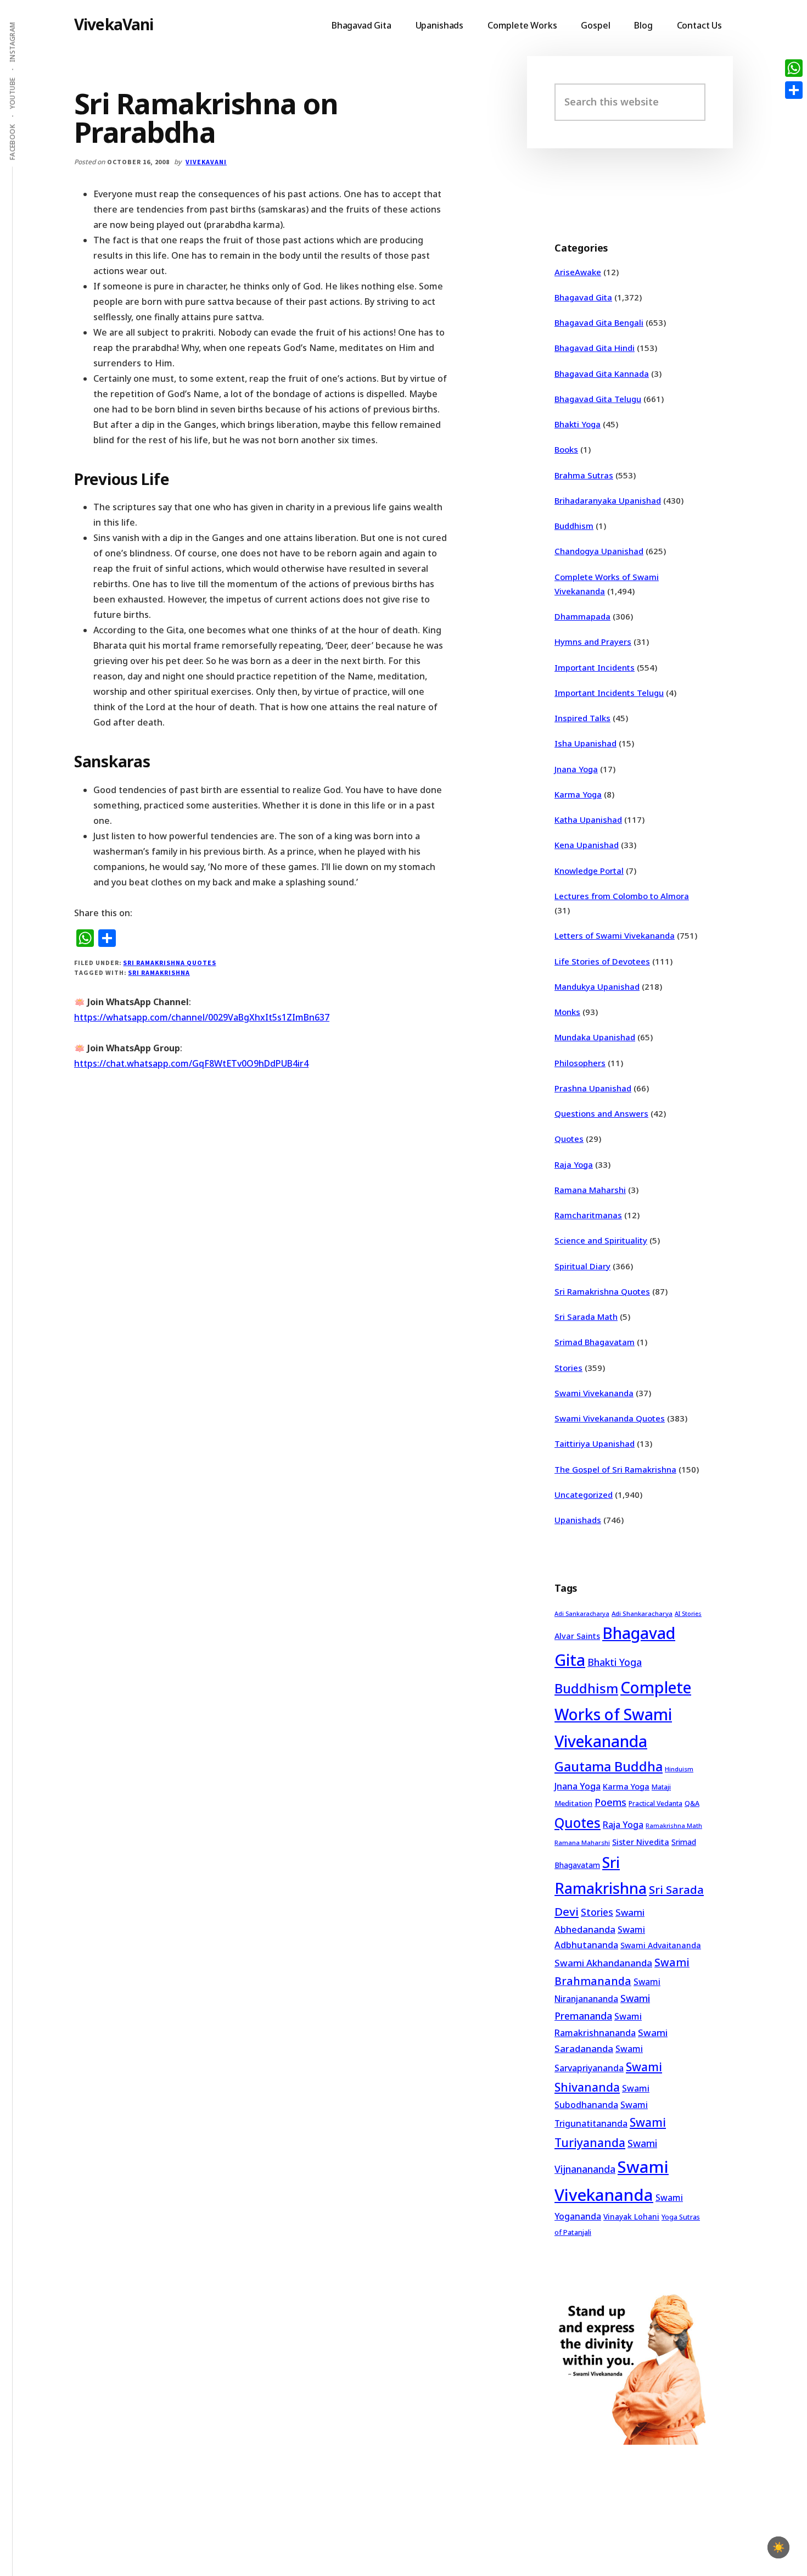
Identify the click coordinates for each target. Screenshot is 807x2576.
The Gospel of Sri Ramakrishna (615, 1469)
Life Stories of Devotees (602, 961)
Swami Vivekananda (594, 1393)
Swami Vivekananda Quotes (610, 1418)
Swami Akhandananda (603, 1963)
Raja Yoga (574, 1164)
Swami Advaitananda (661, 1945)
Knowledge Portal (589, 871)
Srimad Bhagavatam (595, 1342)
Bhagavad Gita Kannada (602, 373)
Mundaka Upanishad (595, 1037)
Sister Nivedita (641, 1842)
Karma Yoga (578, 794)
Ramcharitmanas (588, 1215)
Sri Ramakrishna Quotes (169, 963)
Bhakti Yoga (578, 424)
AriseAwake (578, 272)
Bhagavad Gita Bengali (599, 322)
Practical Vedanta (655, 1803)
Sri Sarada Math (586, 1317)
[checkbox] (778, 2547)
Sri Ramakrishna (159, 972)
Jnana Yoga (576, 769)
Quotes (569, 1139)
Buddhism (574, 526)
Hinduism (679, 1769)
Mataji (661, 1787)
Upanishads (578, 1520)
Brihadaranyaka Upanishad (608, 500)
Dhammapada (582, 616)
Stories (568, 1368)
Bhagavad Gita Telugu (598, 399)
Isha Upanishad (585, 743)
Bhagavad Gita (583, 297)
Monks (567, 1012)
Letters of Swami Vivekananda (615, 935)
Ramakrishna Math (674, 1826)
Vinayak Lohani (631, 2217)
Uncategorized (584, 1495)
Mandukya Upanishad (597, 986)
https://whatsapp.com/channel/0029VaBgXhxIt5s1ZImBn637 (202, 1017)
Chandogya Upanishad (599, 551)
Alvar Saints (577, 1636)
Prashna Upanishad (593, 1088)
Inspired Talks (582, 718)
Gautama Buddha (609, 1766)
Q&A (692, 1803)
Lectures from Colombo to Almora (622, 896)
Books (566, 449)
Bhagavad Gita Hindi (595, 348)
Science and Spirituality (601, 1240)
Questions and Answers (601, 1113)
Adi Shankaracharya (642, 1613)
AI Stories (688, 1614)
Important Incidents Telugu (609, 693)
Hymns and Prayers (593, 642)
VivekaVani (114, 24)
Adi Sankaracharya (582, 1614)
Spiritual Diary (582, 1266)
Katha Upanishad (588, 819)
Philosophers (580, 1063)
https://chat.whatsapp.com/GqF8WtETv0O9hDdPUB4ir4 (191, 1063)
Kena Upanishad (587, 845)
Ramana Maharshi (590, 1190)
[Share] (794, 90)
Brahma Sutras (584, 475)
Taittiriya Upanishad (595, 1443)
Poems (610, 1802)
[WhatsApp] (794, 68)
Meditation (573, 1803)
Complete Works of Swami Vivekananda (623, 1714)
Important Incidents (595, 667)
